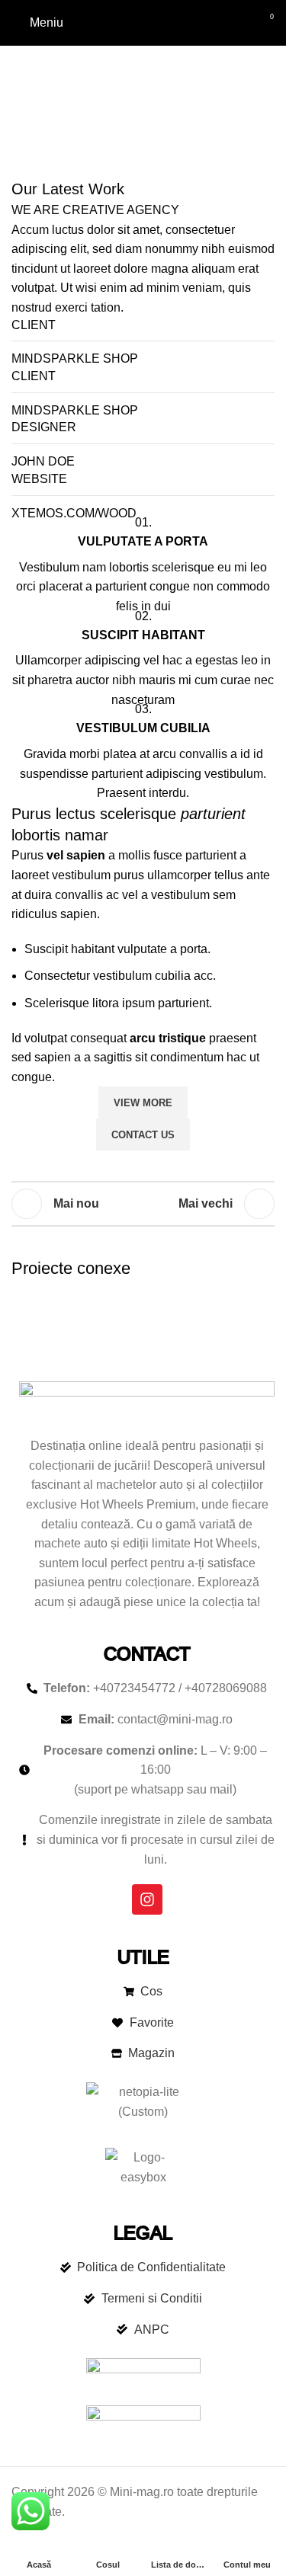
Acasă (53, 107)
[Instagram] (147, 1899)
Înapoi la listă (143, 1204)
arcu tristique (168, 1038)
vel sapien (76, 855)
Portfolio (108, 107)
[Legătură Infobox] (143, 570)
